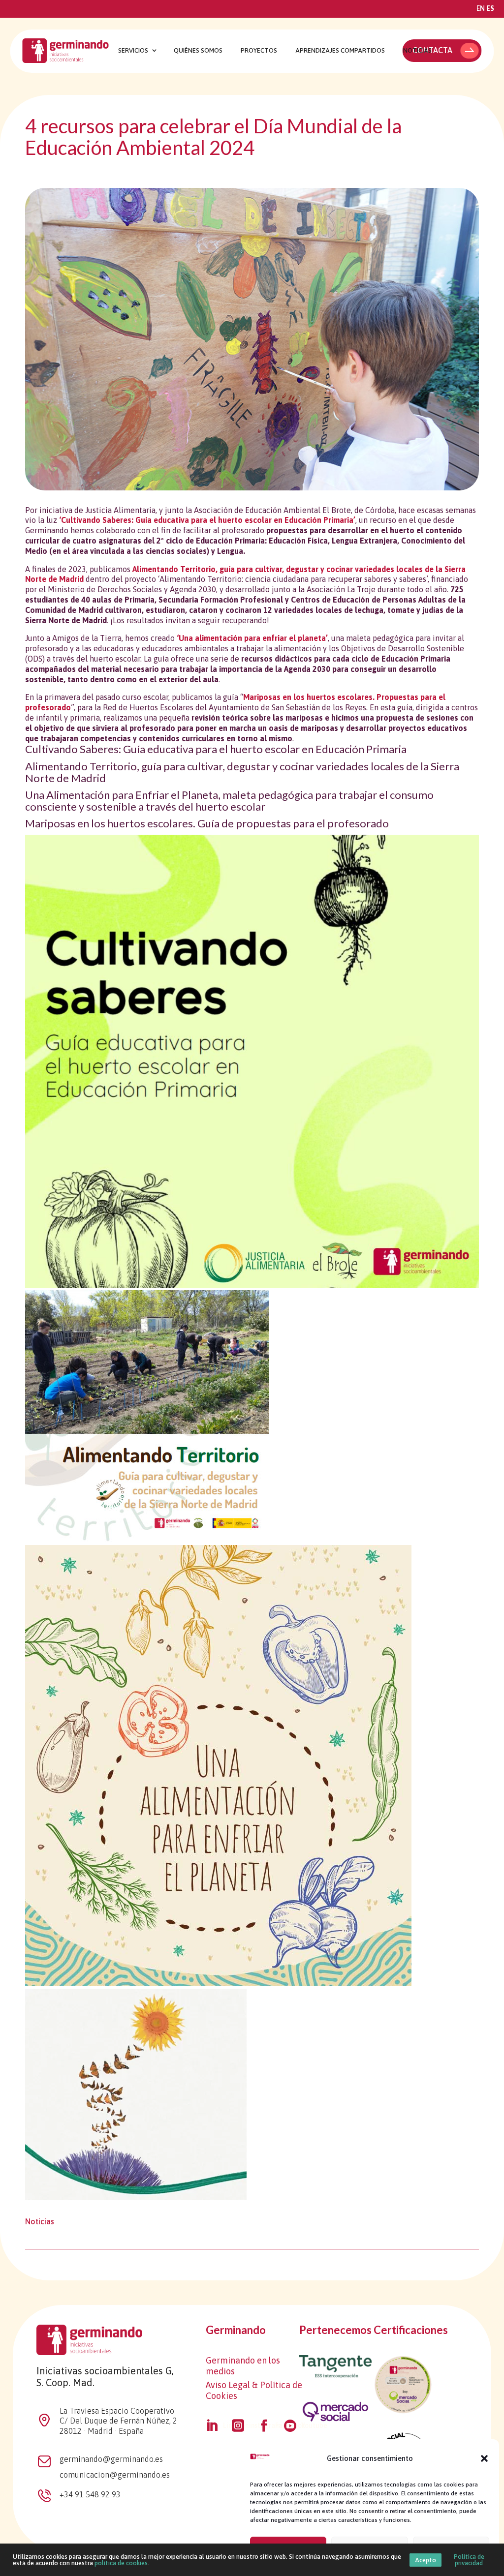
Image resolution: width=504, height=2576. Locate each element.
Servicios (133, 51)
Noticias (417, 51)
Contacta (432, 50)
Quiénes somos (198, 51)
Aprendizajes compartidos (340, 51)
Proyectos (259, 51)
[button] (484, 2458)
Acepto (425, 2560)
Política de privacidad (469, 2560)
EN (481, 8)
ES (490, 8)
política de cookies (121, 2563)
